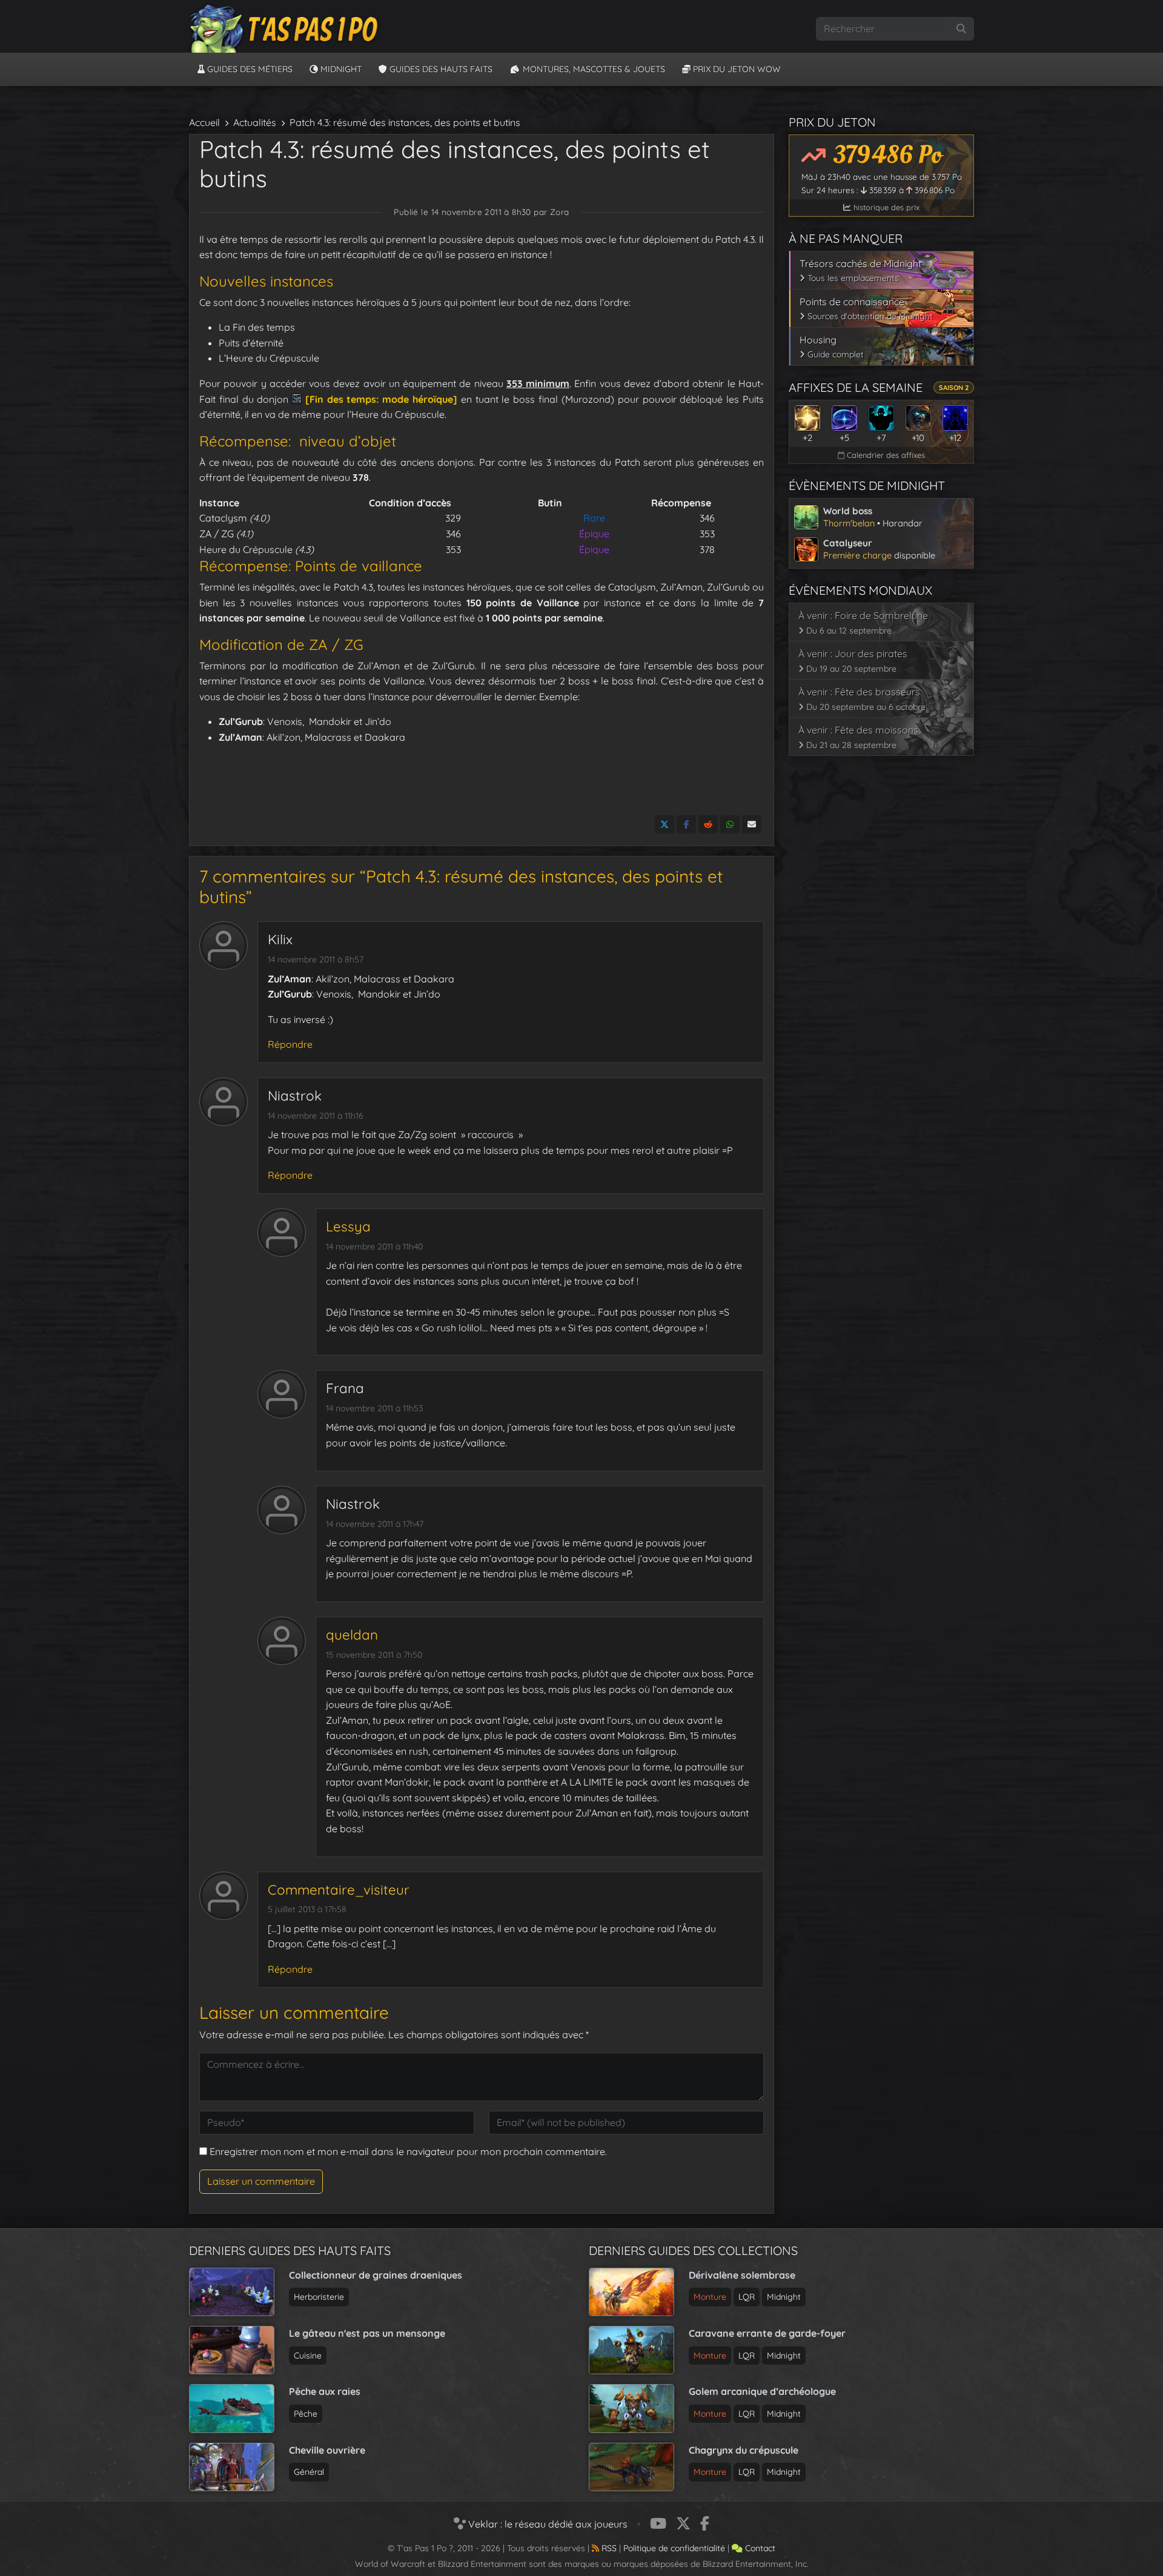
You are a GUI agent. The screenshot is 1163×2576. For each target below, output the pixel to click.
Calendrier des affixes (885, 455)
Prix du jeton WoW (736, 69)
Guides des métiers (249, 69)
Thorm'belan (849, 523)
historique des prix (885, 207)
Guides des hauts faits (440, 69)
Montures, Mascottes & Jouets (593, 69)
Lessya (348, 1227)
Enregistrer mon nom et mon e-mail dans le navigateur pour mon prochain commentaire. (408, 2151)
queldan (352, 1635)
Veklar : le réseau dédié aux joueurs (547, 2524)
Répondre (290, 1044)
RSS (608, 2548)
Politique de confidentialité (674, 2548)
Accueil (204, 122)
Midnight (340, 69)
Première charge (857, 555)
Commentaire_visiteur (339, 1890)
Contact (759, 2548)
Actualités (255, 122)
